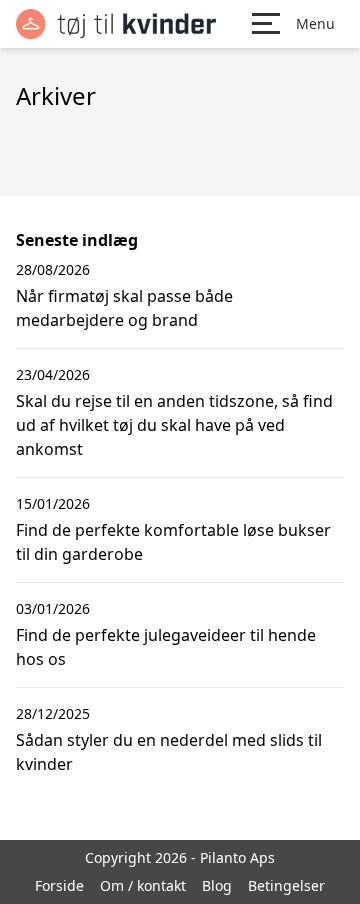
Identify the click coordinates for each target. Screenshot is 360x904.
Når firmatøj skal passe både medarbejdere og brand (124, 308)
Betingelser (286, 885)
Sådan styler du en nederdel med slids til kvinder (169, 752)
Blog (217, 885)
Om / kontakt (143, 885)
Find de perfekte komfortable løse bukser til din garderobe (173, 542)
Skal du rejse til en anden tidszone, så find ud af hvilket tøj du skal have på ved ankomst (174, 425)
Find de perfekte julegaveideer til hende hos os (166, 647)
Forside (59, 885)
